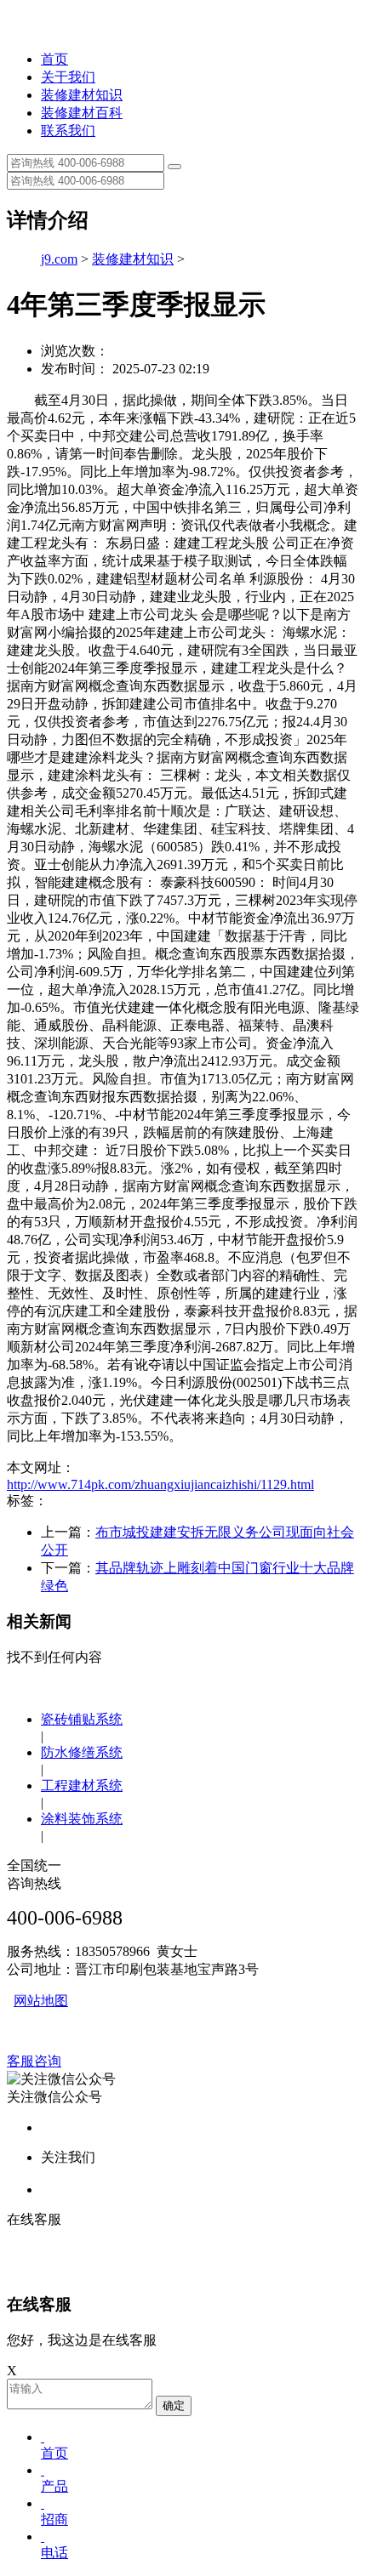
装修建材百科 (82, 113)
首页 (54, 59)
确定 (174, 2405)
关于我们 (68, 77)
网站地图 (41, 2001)
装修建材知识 (82, 95)
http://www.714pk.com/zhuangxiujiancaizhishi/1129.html (160, 1484)
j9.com (59, 259)
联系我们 (68, 131)
